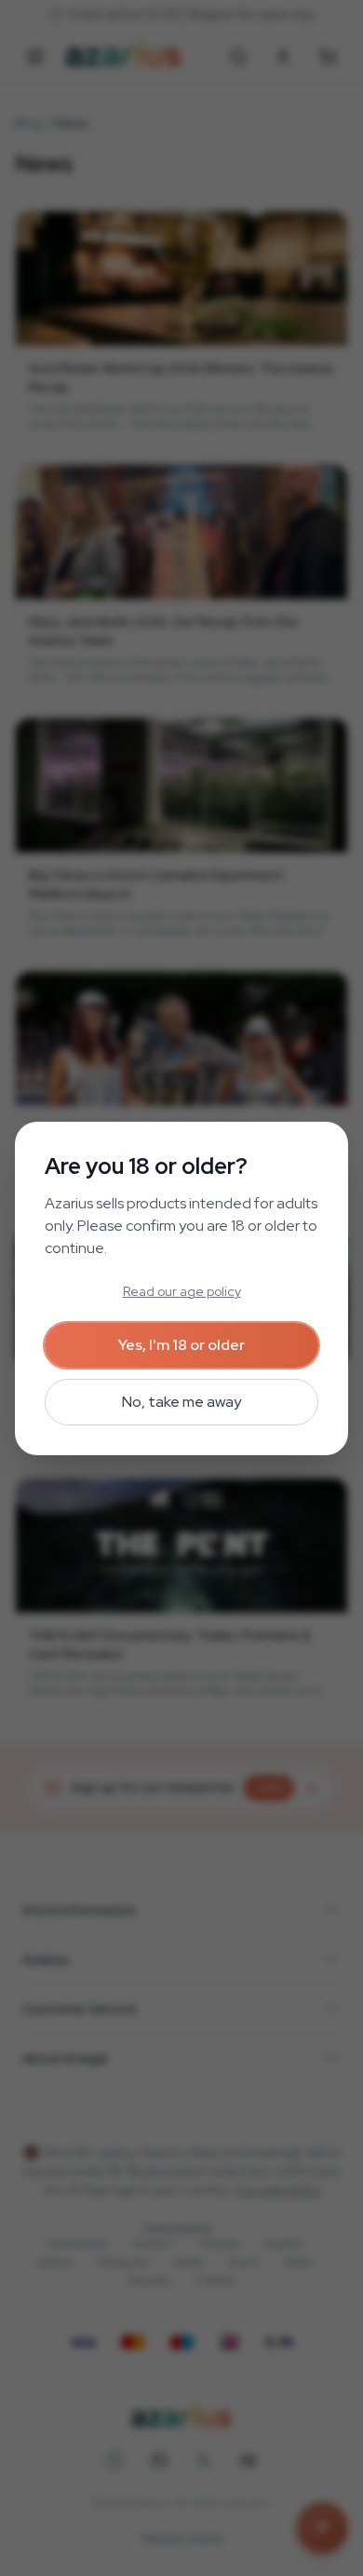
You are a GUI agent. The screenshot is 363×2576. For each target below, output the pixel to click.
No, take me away (181, 1402)
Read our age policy (182, 1291)
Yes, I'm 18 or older (181, 1345)
